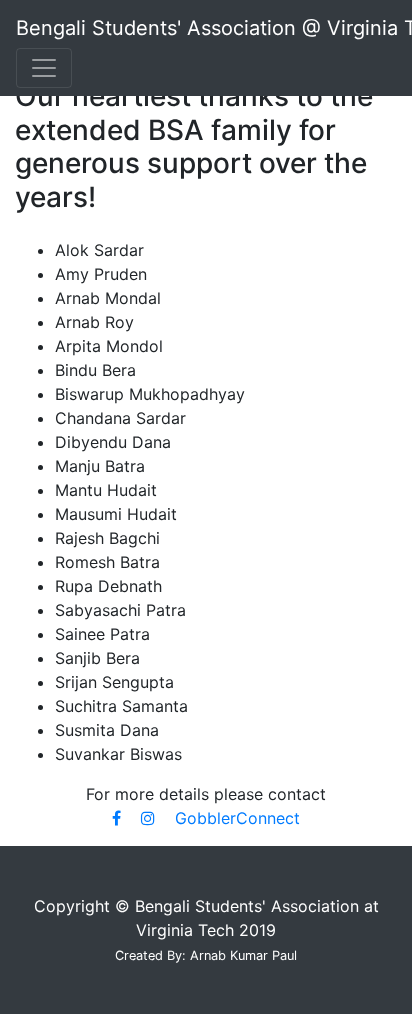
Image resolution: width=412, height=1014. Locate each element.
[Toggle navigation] (44, 68)
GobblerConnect (237, 818)
